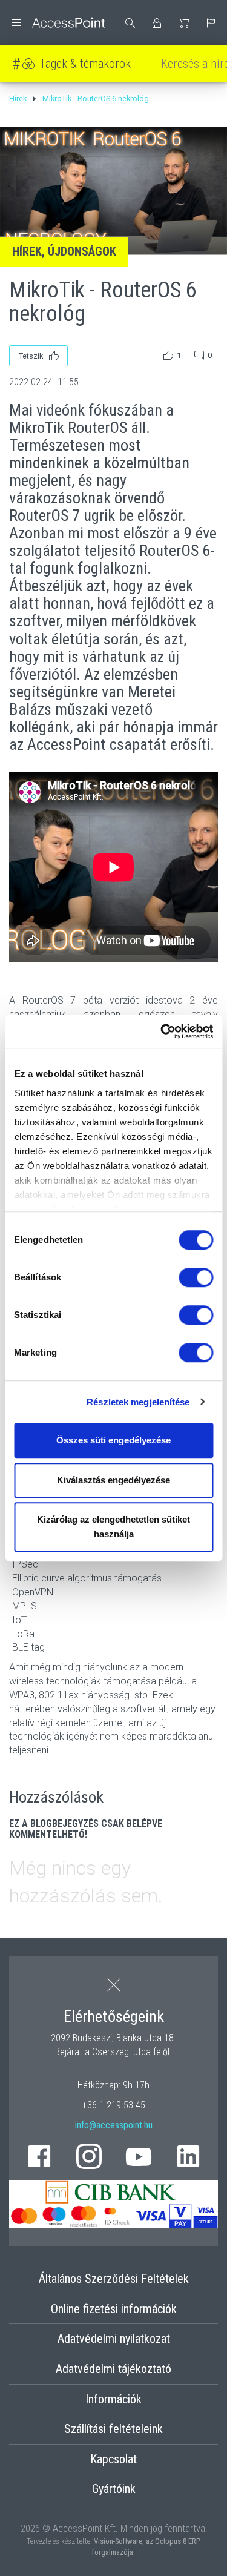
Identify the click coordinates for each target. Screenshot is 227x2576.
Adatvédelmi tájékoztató (113, 2369)
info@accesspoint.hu (114, 2125)
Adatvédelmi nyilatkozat (114, 2339)
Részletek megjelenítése (138, 1402)
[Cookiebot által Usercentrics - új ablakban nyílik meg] (162, 1031)
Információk (113, 2399)
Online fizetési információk (114, 2309)
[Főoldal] (57, 23)
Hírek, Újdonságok (64, 251)
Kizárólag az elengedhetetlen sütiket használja (113, 1527)
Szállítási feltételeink (113, 2429)
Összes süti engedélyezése (113, 1440)
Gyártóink (114, 2489)
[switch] (196, 1277)
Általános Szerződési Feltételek (114, 2279)
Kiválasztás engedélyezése (113, 1480)
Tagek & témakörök (85, 64)
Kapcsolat (113, 2459)
